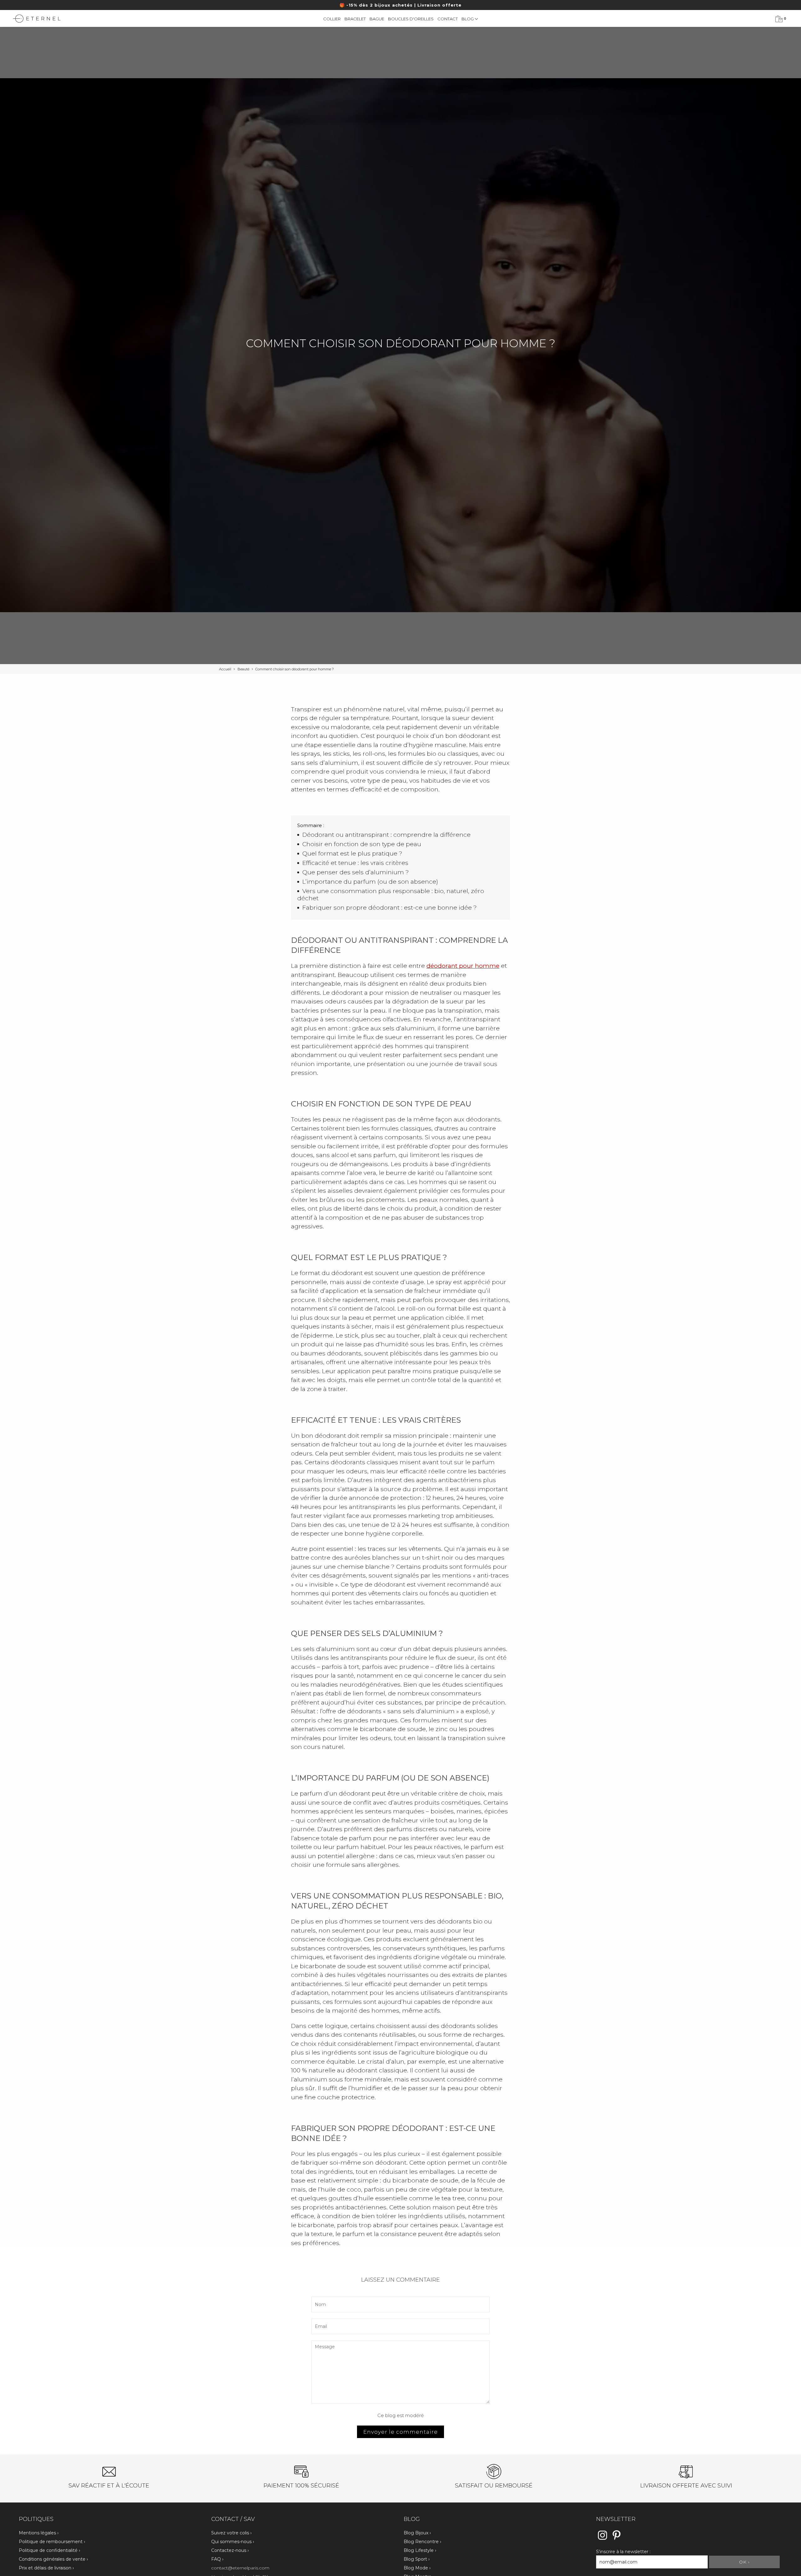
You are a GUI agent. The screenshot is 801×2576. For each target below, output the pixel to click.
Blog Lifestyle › (420, 2550)
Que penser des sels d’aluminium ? (356, 872)
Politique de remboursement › (52, 2542)
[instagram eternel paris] (602, 2539)
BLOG (468, 19)
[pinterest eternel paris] (617, 2539)
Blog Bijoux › (417, 2533)
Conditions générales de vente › (53, 2559)
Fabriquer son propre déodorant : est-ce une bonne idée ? (390, 908)
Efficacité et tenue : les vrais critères (355, 863)
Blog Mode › (417, 2568)
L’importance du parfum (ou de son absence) (370, 882)
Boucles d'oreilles (411, 19)
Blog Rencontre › (422, 2542)
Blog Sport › (417, 2559)
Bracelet (355, 19)
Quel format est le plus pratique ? (352, 854)
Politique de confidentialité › (49, 2550)
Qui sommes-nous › (233, 2542)
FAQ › (217, 2559)
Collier (332, 19)
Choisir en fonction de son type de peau (362, 844)
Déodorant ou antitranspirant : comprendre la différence (386, 835)
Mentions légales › (39, 2533)
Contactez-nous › (230, 2550)
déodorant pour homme (463, 966)
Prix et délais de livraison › (46, 2568)
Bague (377, 19)
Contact (448, 19)
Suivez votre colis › (231, 2533)
